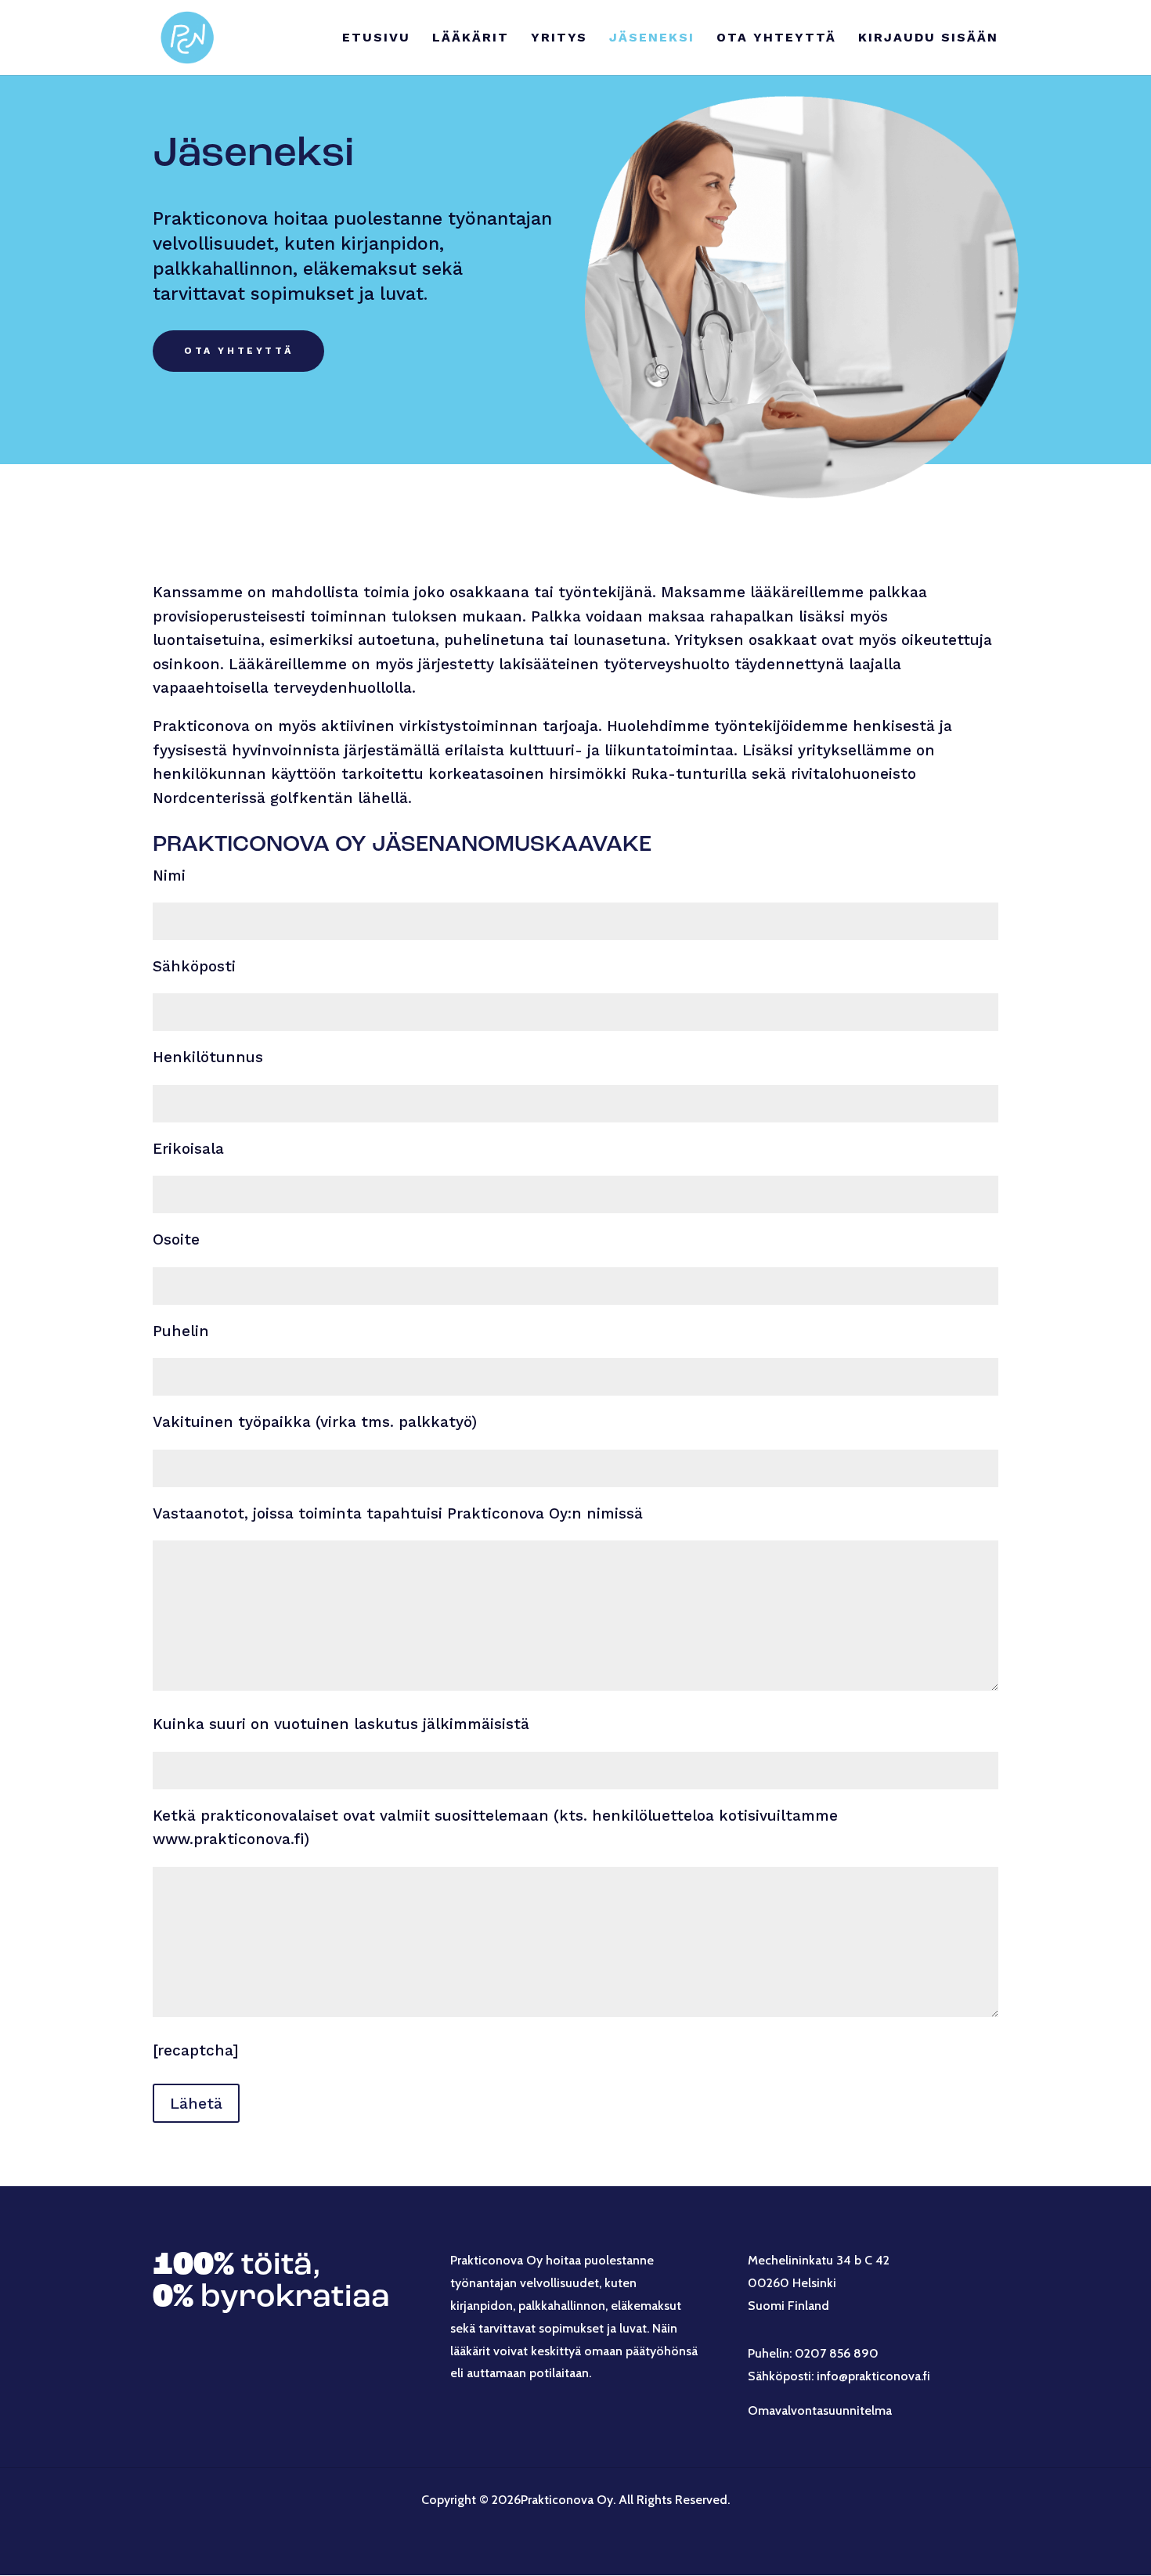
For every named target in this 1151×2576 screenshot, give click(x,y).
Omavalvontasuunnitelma (820, 2410)
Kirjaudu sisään (928, 38)
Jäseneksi (652, 38)
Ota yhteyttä (776, 38)
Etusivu (376, 38)
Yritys (559, 38)
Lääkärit (471, 38)
